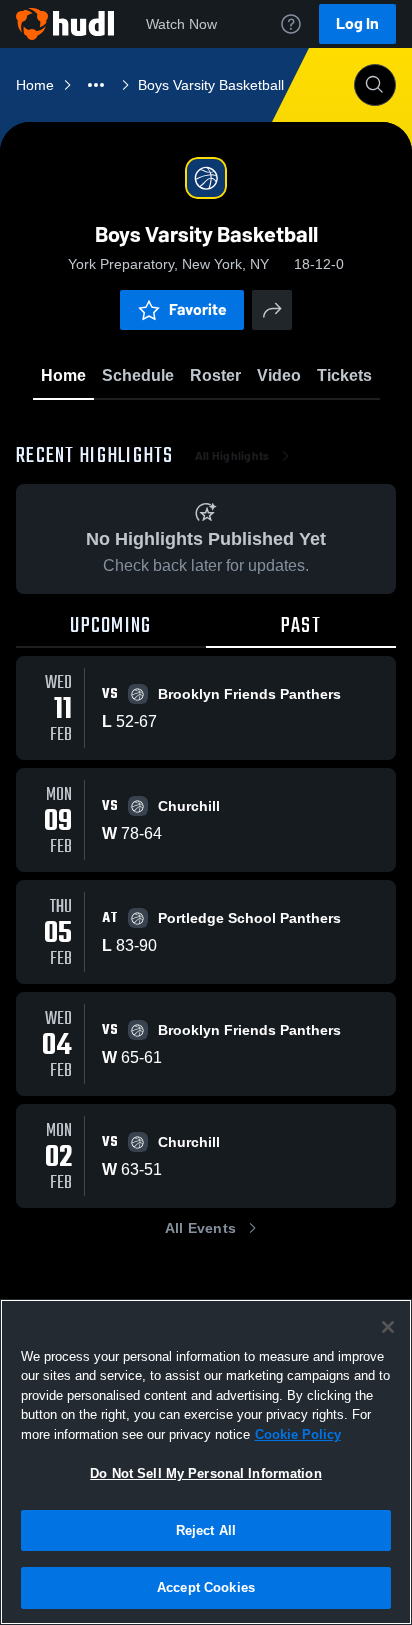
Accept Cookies (206, 1587)
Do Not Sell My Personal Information (206, 1473)
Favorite (198, 309)
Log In (357, 23)
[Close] (388, 1327)
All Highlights (232, 456)
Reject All (206, 1530)
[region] (206, 1462)
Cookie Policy (298, 1434)
